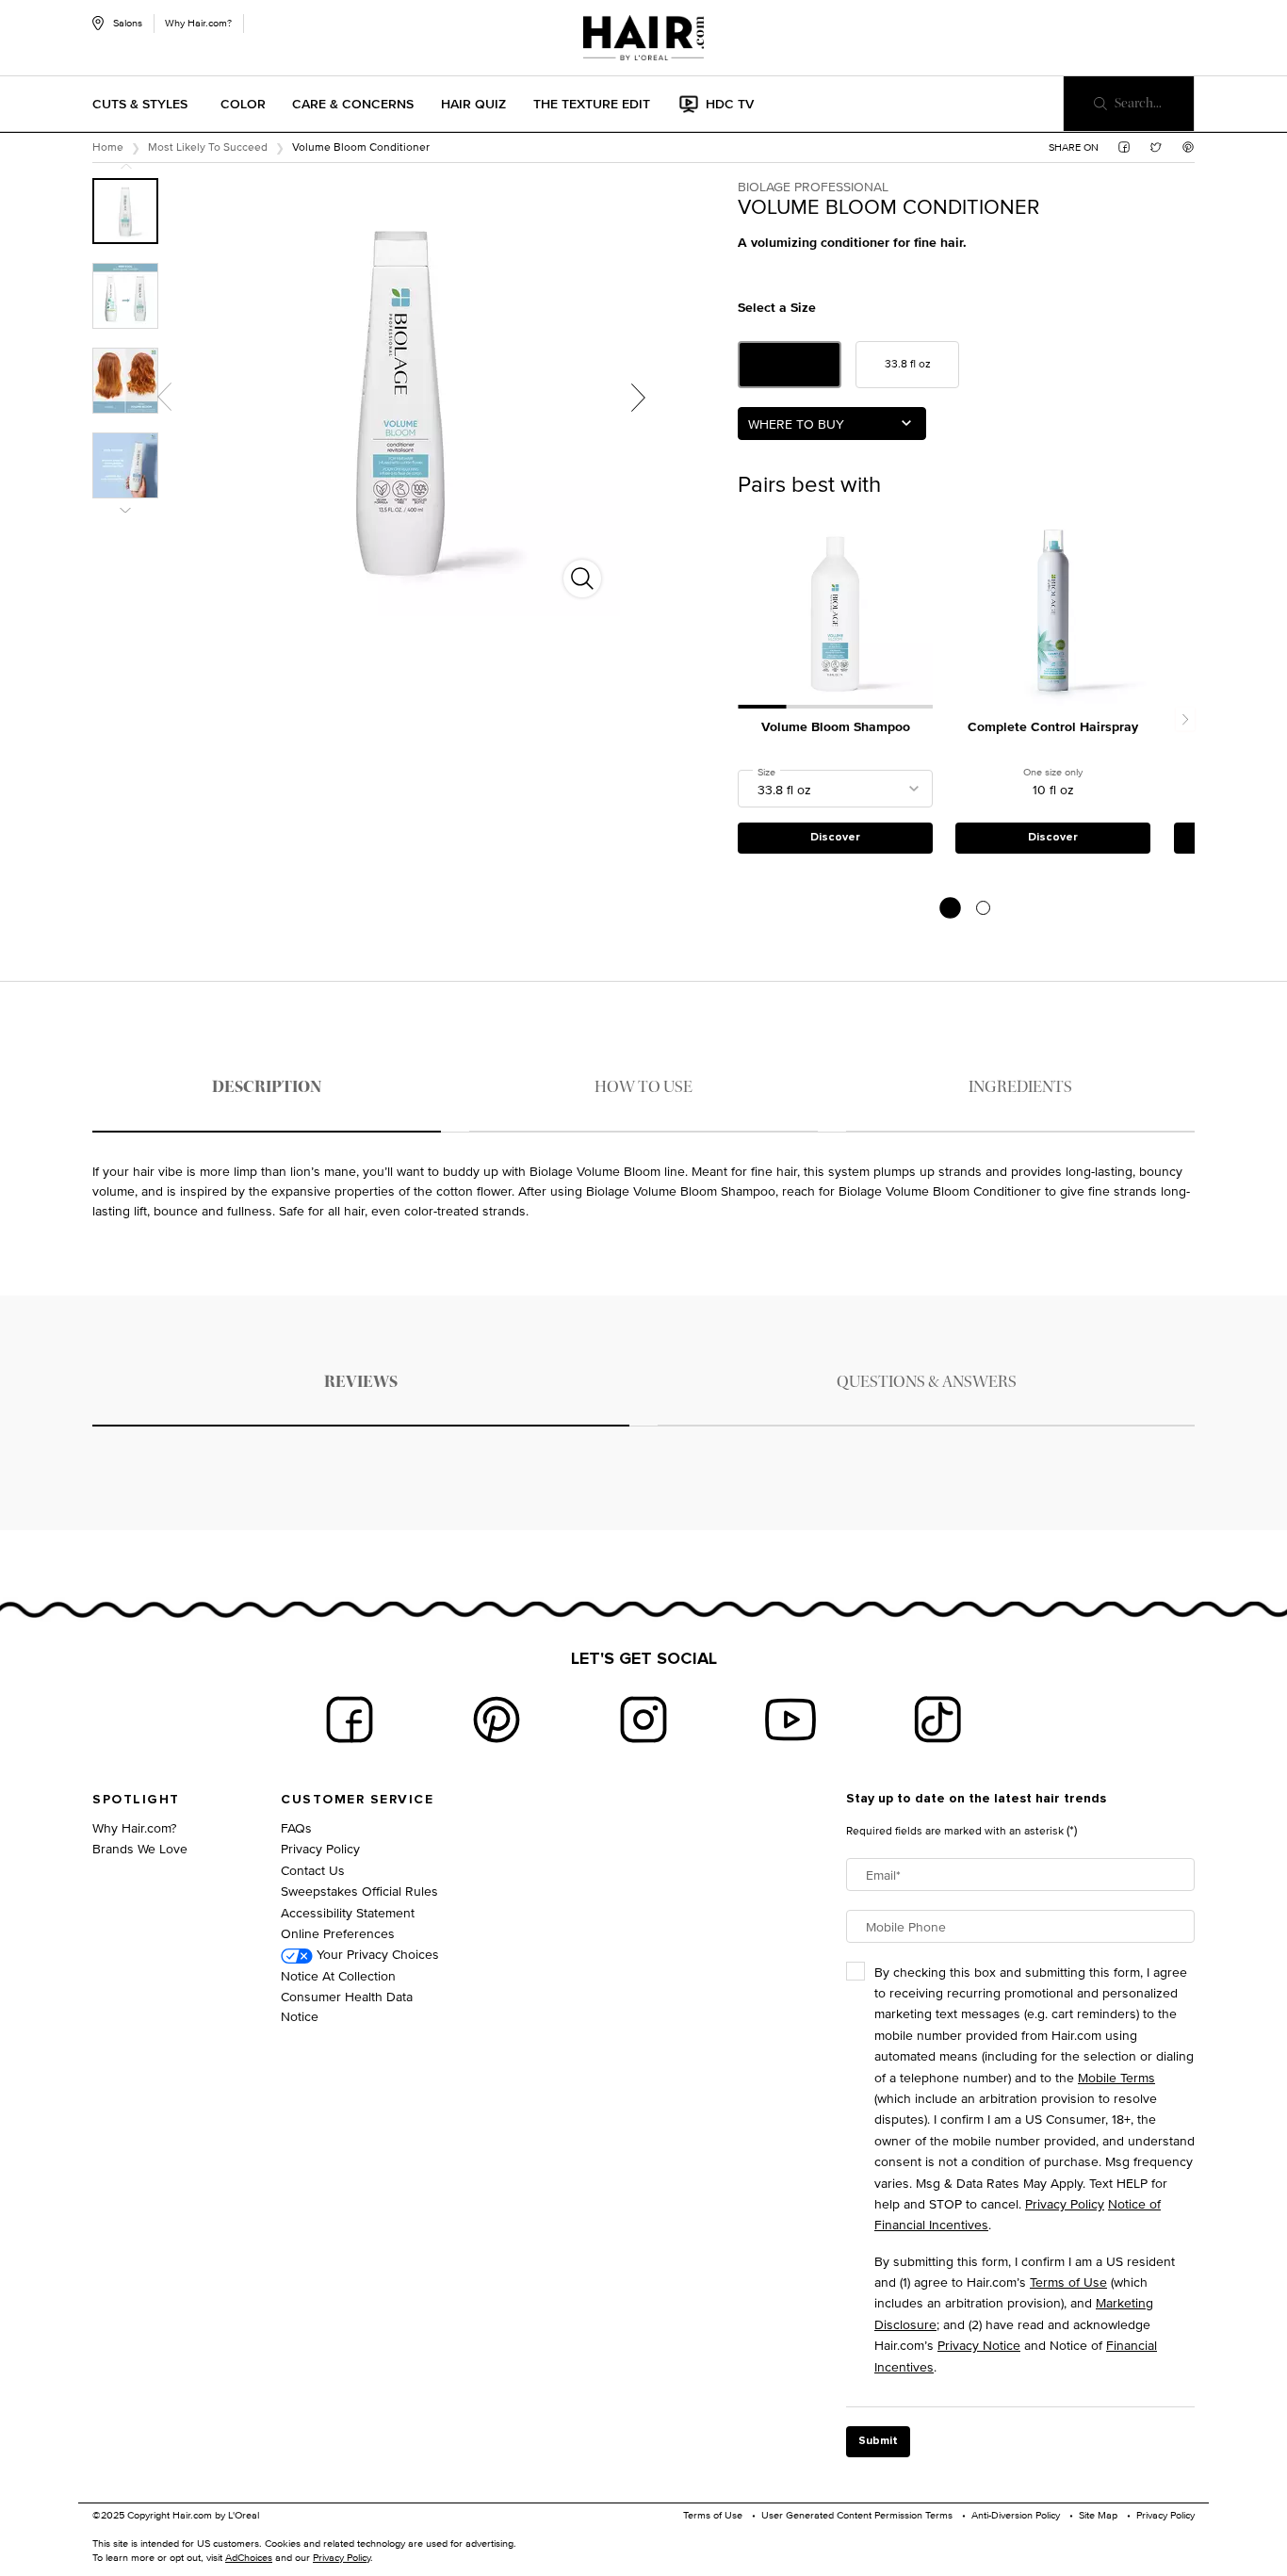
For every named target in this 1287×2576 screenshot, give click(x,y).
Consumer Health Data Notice (347, 2006)
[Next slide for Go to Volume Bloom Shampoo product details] (923, 611)
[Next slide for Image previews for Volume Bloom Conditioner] (126, 510)
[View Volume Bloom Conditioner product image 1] (125, 211)
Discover (835, 838)
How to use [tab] (643, 1087)
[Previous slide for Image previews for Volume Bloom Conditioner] (126, 166)
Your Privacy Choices (376, 1954)
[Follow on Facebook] (350, 1720)
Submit (878, 2441)
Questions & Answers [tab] (927, 1382)
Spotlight (136, 1800)
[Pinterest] (497, 1720)
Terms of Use (1068, 2282)
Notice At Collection (338, 1975)
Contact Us (313, 1870)
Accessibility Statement (348, 1912)
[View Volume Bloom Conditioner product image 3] (125, 381)
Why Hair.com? (198, 23)
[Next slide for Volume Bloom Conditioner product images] (638, 397)
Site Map (1098, 2515)
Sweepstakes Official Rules (359, 1891)
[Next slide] (1185, 719)
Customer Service (357, 1800)
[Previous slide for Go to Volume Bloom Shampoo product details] (747, 611)
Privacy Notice (979, 2345)
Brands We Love (140, 1848)
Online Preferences (338, 1933)
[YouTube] (790, 1720)
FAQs (296, 1827)
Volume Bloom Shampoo (836, 728)
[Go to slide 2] (983, 908)
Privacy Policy (320, 1848)
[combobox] (832, 424)
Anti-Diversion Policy (1016, 2515)
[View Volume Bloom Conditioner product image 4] (125, 465)
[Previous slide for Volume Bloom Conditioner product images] (164, 397)
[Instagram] (643, 1720)
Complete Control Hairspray (1053, 728)
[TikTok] (937, 1720)
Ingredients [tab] (1020, 1087)
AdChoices (249, 2557)
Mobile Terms (1116, 2077)
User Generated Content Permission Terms (857, 2515)
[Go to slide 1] (950, 908)
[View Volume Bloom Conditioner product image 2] (125, 296)
